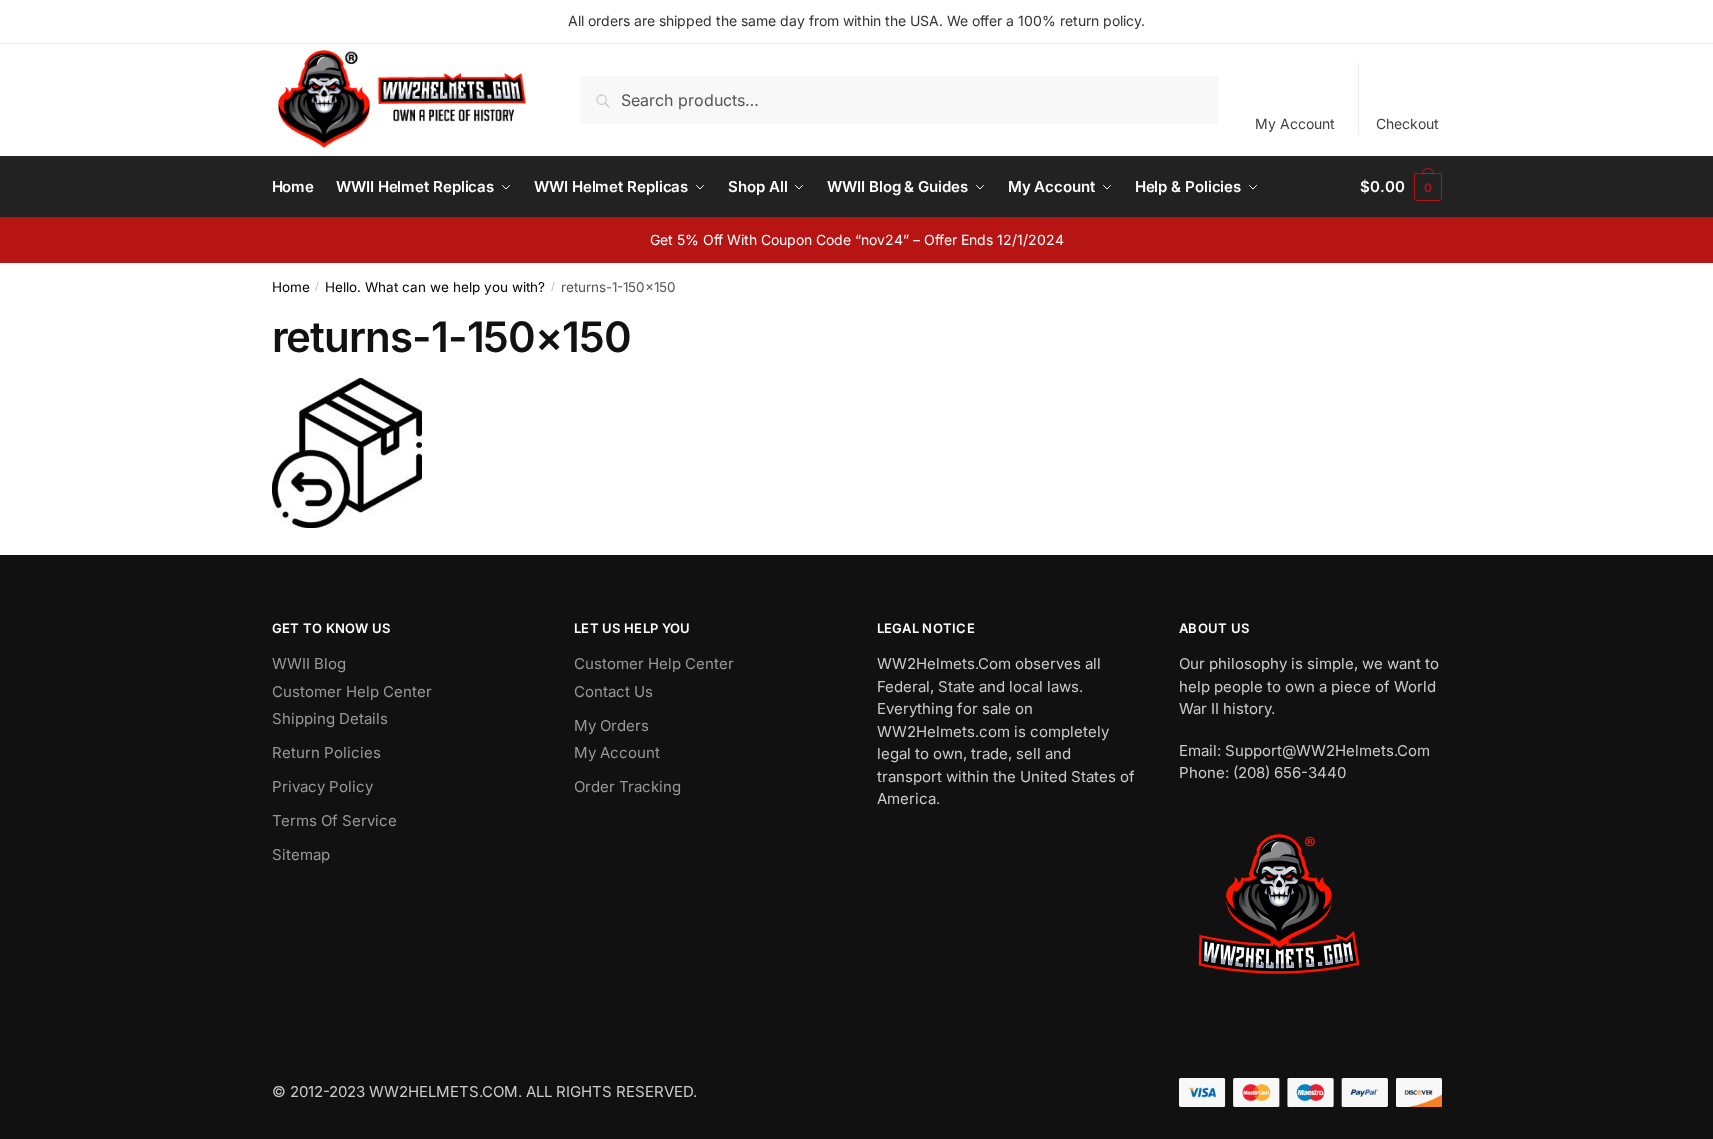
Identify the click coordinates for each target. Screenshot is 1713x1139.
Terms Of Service (334, 820)
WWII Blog (309, 663)
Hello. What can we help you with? (435, 287)
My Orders (611, 725)
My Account (1295, 123)
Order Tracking (627, 786)
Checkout (1407, 123)
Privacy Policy (322, 786)
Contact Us (613, 691)
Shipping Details (330, 718)
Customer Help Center (352, 691)
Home (291, 287)
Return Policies (326, 752)
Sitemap (301, 854)
